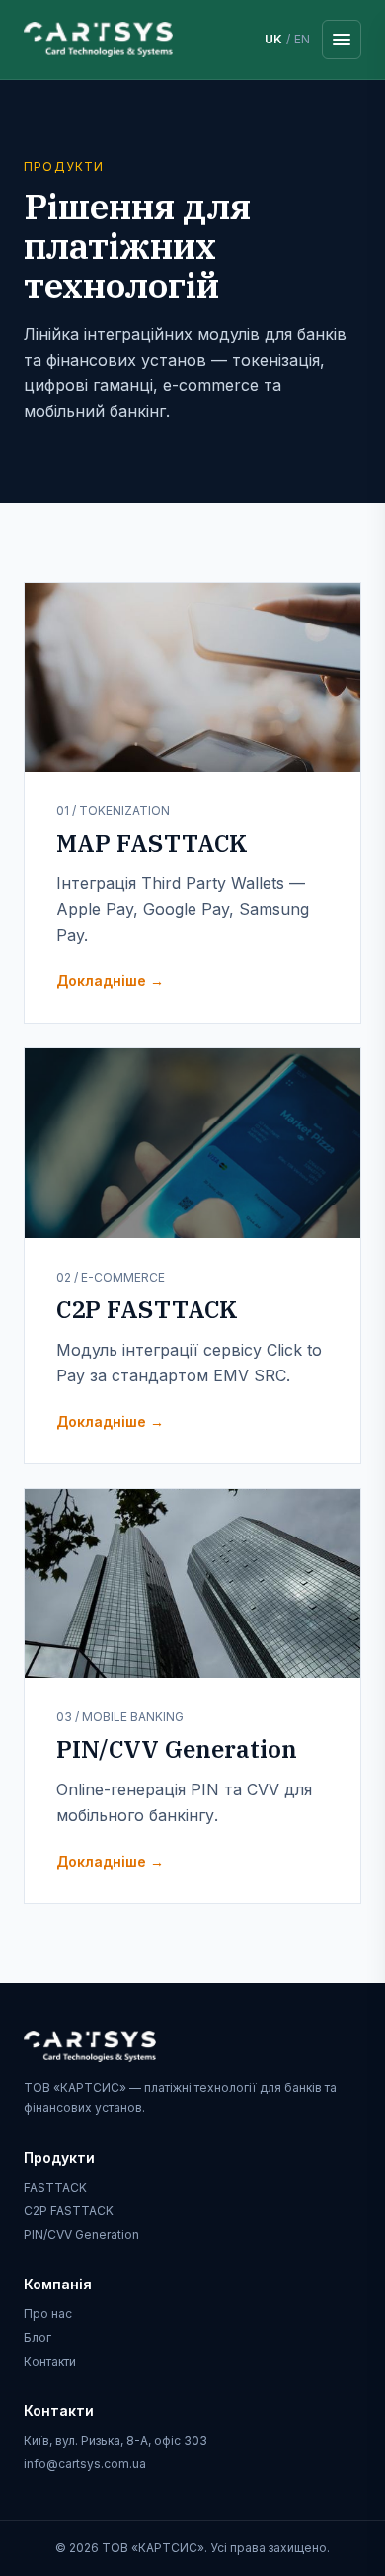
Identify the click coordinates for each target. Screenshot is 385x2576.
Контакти (50, 2361)
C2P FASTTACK (69, 2211)
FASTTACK (55, 2187)
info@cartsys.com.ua (85, 2464)
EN (302, 39)
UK (273, 39)
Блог (38, 2337)
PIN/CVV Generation (81, 2235)
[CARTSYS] (98, 40)
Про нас (48, 2314)
